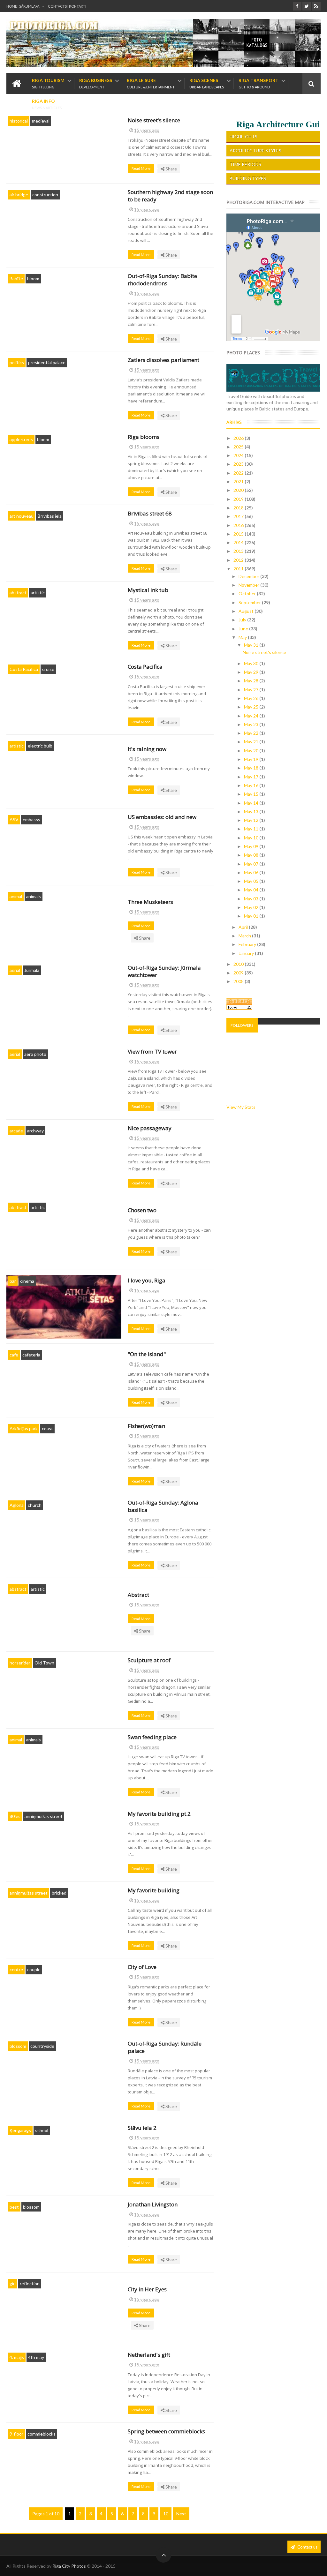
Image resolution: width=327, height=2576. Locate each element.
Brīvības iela (50, 516)
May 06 (252, 872)
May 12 (252, 820)
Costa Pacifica (24, 669)
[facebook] (297, 6)
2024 (239, 455)
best (14, 2207)
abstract (18, 593)
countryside (42, 2046)
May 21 (252, 742)
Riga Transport (259, 83)
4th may (36, 2357)
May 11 (252, 829)
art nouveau (22, 516)
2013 (239, 551)
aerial (15, 970)
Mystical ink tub (148, 590)
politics (17, 362)
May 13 (252, 811)
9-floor (16, 2434)
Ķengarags (20, 2130)
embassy (31, 819)
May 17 (252, 777)
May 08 (252, 855)
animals (34, 896)
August (247, 611)
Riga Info (47, 104)
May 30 (252, 663)
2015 (239, 534)
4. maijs (17, 2357)
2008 (239, 981)
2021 (239, 481)
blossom (18, 2046)
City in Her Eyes (147, 2289)
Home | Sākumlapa (23, 6)
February (248, 944)
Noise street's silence (154, 120)
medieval (41, 121)
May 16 (252, 785)
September (250, 602)
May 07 (252, 864)
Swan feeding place (152, 1737)
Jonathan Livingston (153, 2204)
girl (13, 2283)
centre (16, 1969)
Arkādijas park (24, 1428)
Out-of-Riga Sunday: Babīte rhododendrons (162, 280)
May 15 (252, 794)
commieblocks (42, 2434)
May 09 (252, 846)
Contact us (307, 2547)
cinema (27, 1281)
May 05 (252, 881)
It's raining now (147, 749)
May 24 (252, 716)
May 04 (252, 890)
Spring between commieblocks (166, 2431)
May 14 (252, 803)
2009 (239, 973)
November (249, 585)
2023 (239, 464)
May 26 (252, 698)
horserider (20, 1663)
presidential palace (47, 362)
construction (45, 195)
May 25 (252, 707)
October (248, 593)
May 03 (252, 899)
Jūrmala (32, 970)
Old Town (44, 1663)
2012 (239, 560)
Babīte (16, 278)
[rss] (316, 6)
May (243, 637)
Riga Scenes (207, 83)
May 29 (252, 672)
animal (16, 896)
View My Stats (241, 1107)
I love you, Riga (147, 1280)
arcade (16, 1131)
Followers (242, 1025)
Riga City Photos (69, 2566)
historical (19, 121)
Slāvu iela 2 (142, 2128)
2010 (239, 964)
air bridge (19, 195)
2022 (239, 473)
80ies (15, 1816)
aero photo (35, 1054)
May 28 (252, 681)
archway (35, 1131)
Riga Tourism (48, 83)
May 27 (252, 690)
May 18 (252, 768)
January (247, 953)
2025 (239, 447)
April (244, 927)
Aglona (17, 1505)
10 (166, 2514)
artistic (38, 593)
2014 (239, 542)
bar (13, 1281)
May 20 (252, 751)
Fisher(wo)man (146, 1426)
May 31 (252, 645)
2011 (239, 569)
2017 (239, 516)
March (245, 936)
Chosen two (142, 1210)
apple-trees (21, 439)
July (243, 620)
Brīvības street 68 (150, 513)
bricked (59, 1893)
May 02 (252, 907)
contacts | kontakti (67, 6)
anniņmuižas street (44, 1816)
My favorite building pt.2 (159, 1814)
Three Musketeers (150, 902)
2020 (239, 490)
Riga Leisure (151, 83)
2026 (239, 438)
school (42, 2130)
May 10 (252, 838)
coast (47, 1428)
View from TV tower (152, 1051)
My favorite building (154, 1890)
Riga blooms (144, 437)
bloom (33, 278)
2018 (239, 508)
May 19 (252, 759)
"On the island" (147, 1354)
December (249, 576)
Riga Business (96, 83)
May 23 (252, 724)
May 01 (252, 916)
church (35, 1505)
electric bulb (40, 746)
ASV (14, 819)
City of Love (142, 1967)
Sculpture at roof (149, 1660)
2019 (239, 499)
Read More (141, 168)
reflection (30, 2283)
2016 (239, 525)
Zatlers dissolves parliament (163, 360)
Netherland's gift (149, 2355)
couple (34, 1969)
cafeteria (31, 1355)
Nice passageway (150, 1128)
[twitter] (307, 6)
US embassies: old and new (162, 817)
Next (181, 2514)
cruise (48, 669)
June (244, 629)
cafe (14, 1355)
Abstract (138, 1595)
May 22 (252, 733)
